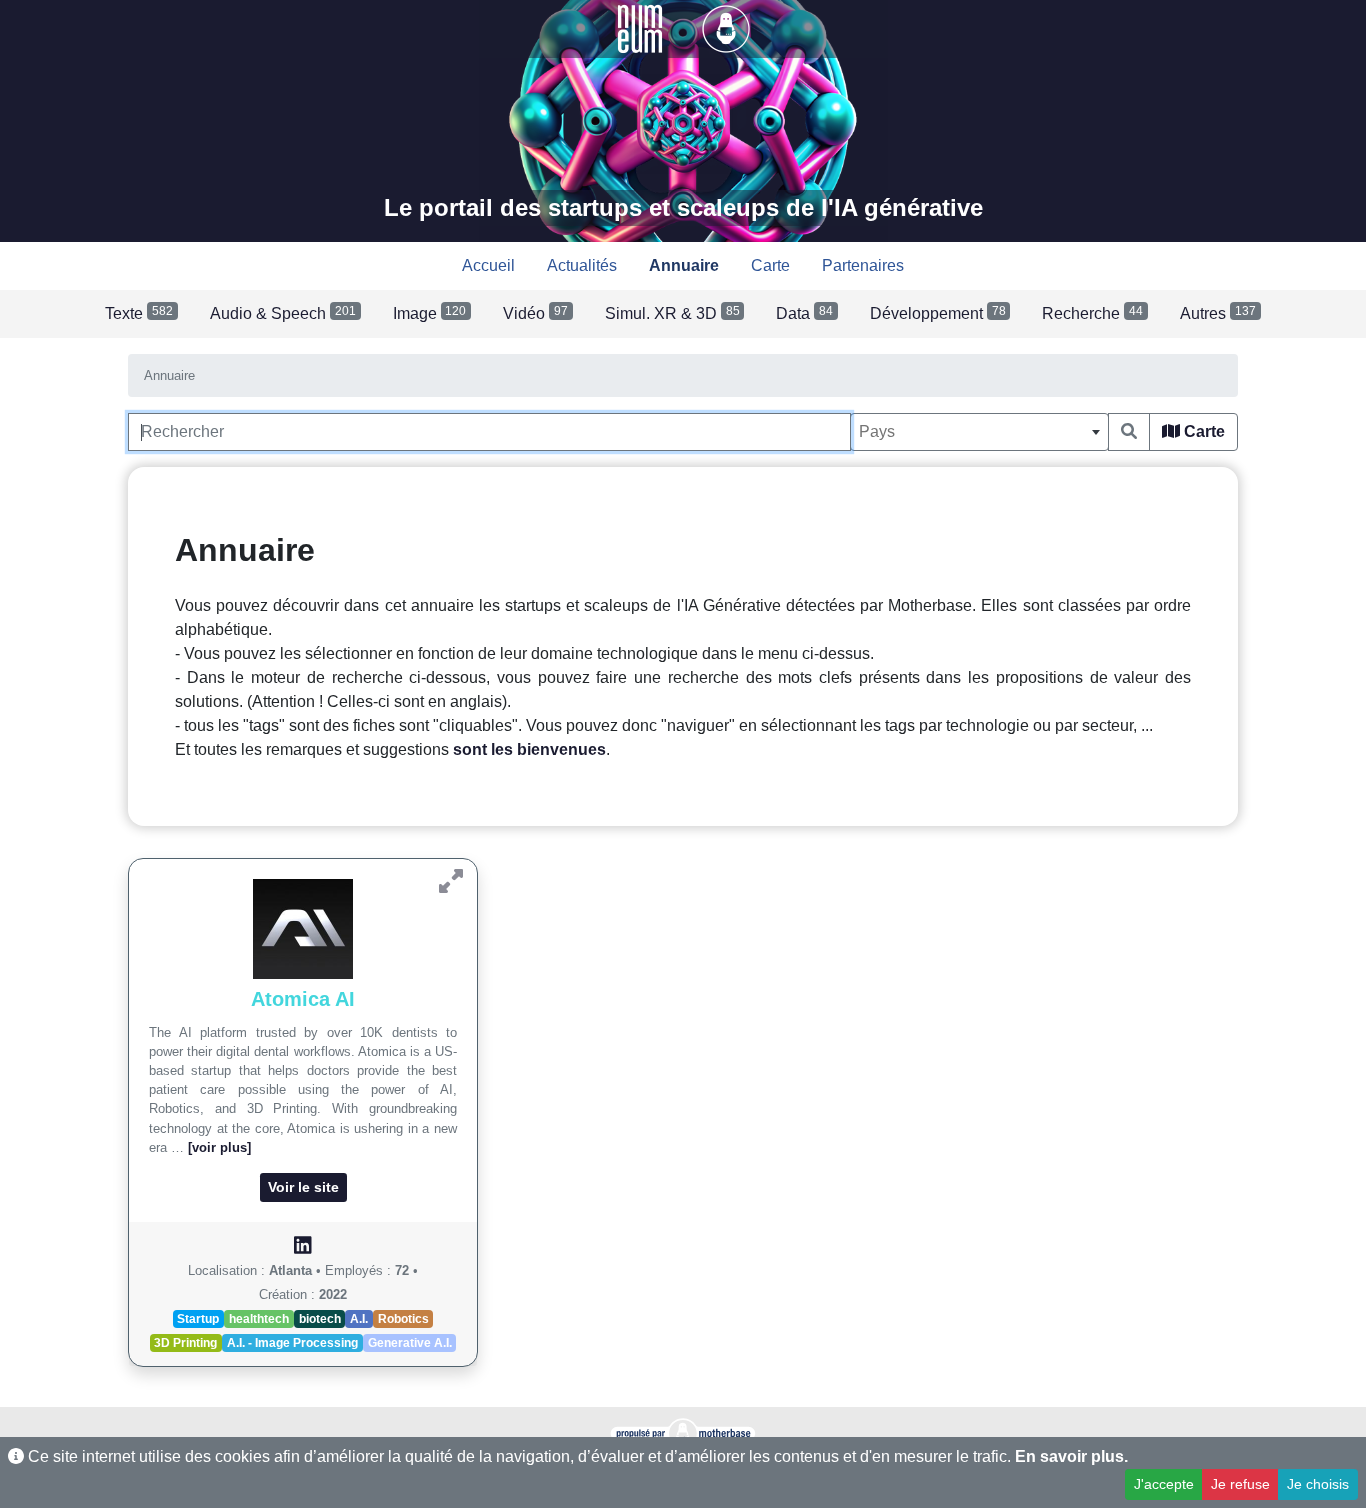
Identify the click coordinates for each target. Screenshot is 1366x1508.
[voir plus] (219, 1147)
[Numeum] (642, 27)
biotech (320, 1319)
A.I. (359, 1319)
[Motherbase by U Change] (726, 27)
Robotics (403, 1319)
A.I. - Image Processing (292, 1343)
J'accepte (1164, 1484)
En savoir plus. (1071, 1456)
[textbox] (979, 432)
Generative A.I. (410, 1343)
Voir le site (303, 1187)
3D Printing (185, 1343)
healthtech (259, 1319)
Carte (1202, 431)
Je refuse (1240, 1484)
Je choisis (1318, 1484)
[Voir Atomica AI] (451, 881)
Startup (198, 1319)
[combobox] (979, 432)
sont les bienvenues (529, 749)
